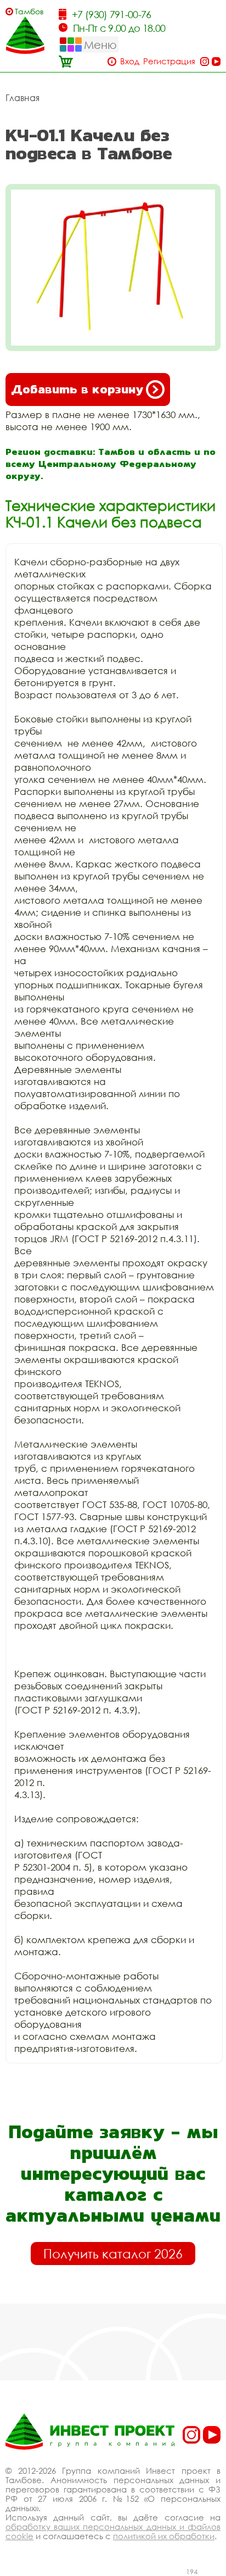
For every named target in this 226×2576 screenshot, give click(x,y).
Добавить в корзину (77, 389)
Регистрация (169, 61)
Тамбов (29, 11)
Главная (22, 98)
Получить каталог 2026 (113, 2254)
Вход (130, 61)
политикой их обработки (164, 2536)
